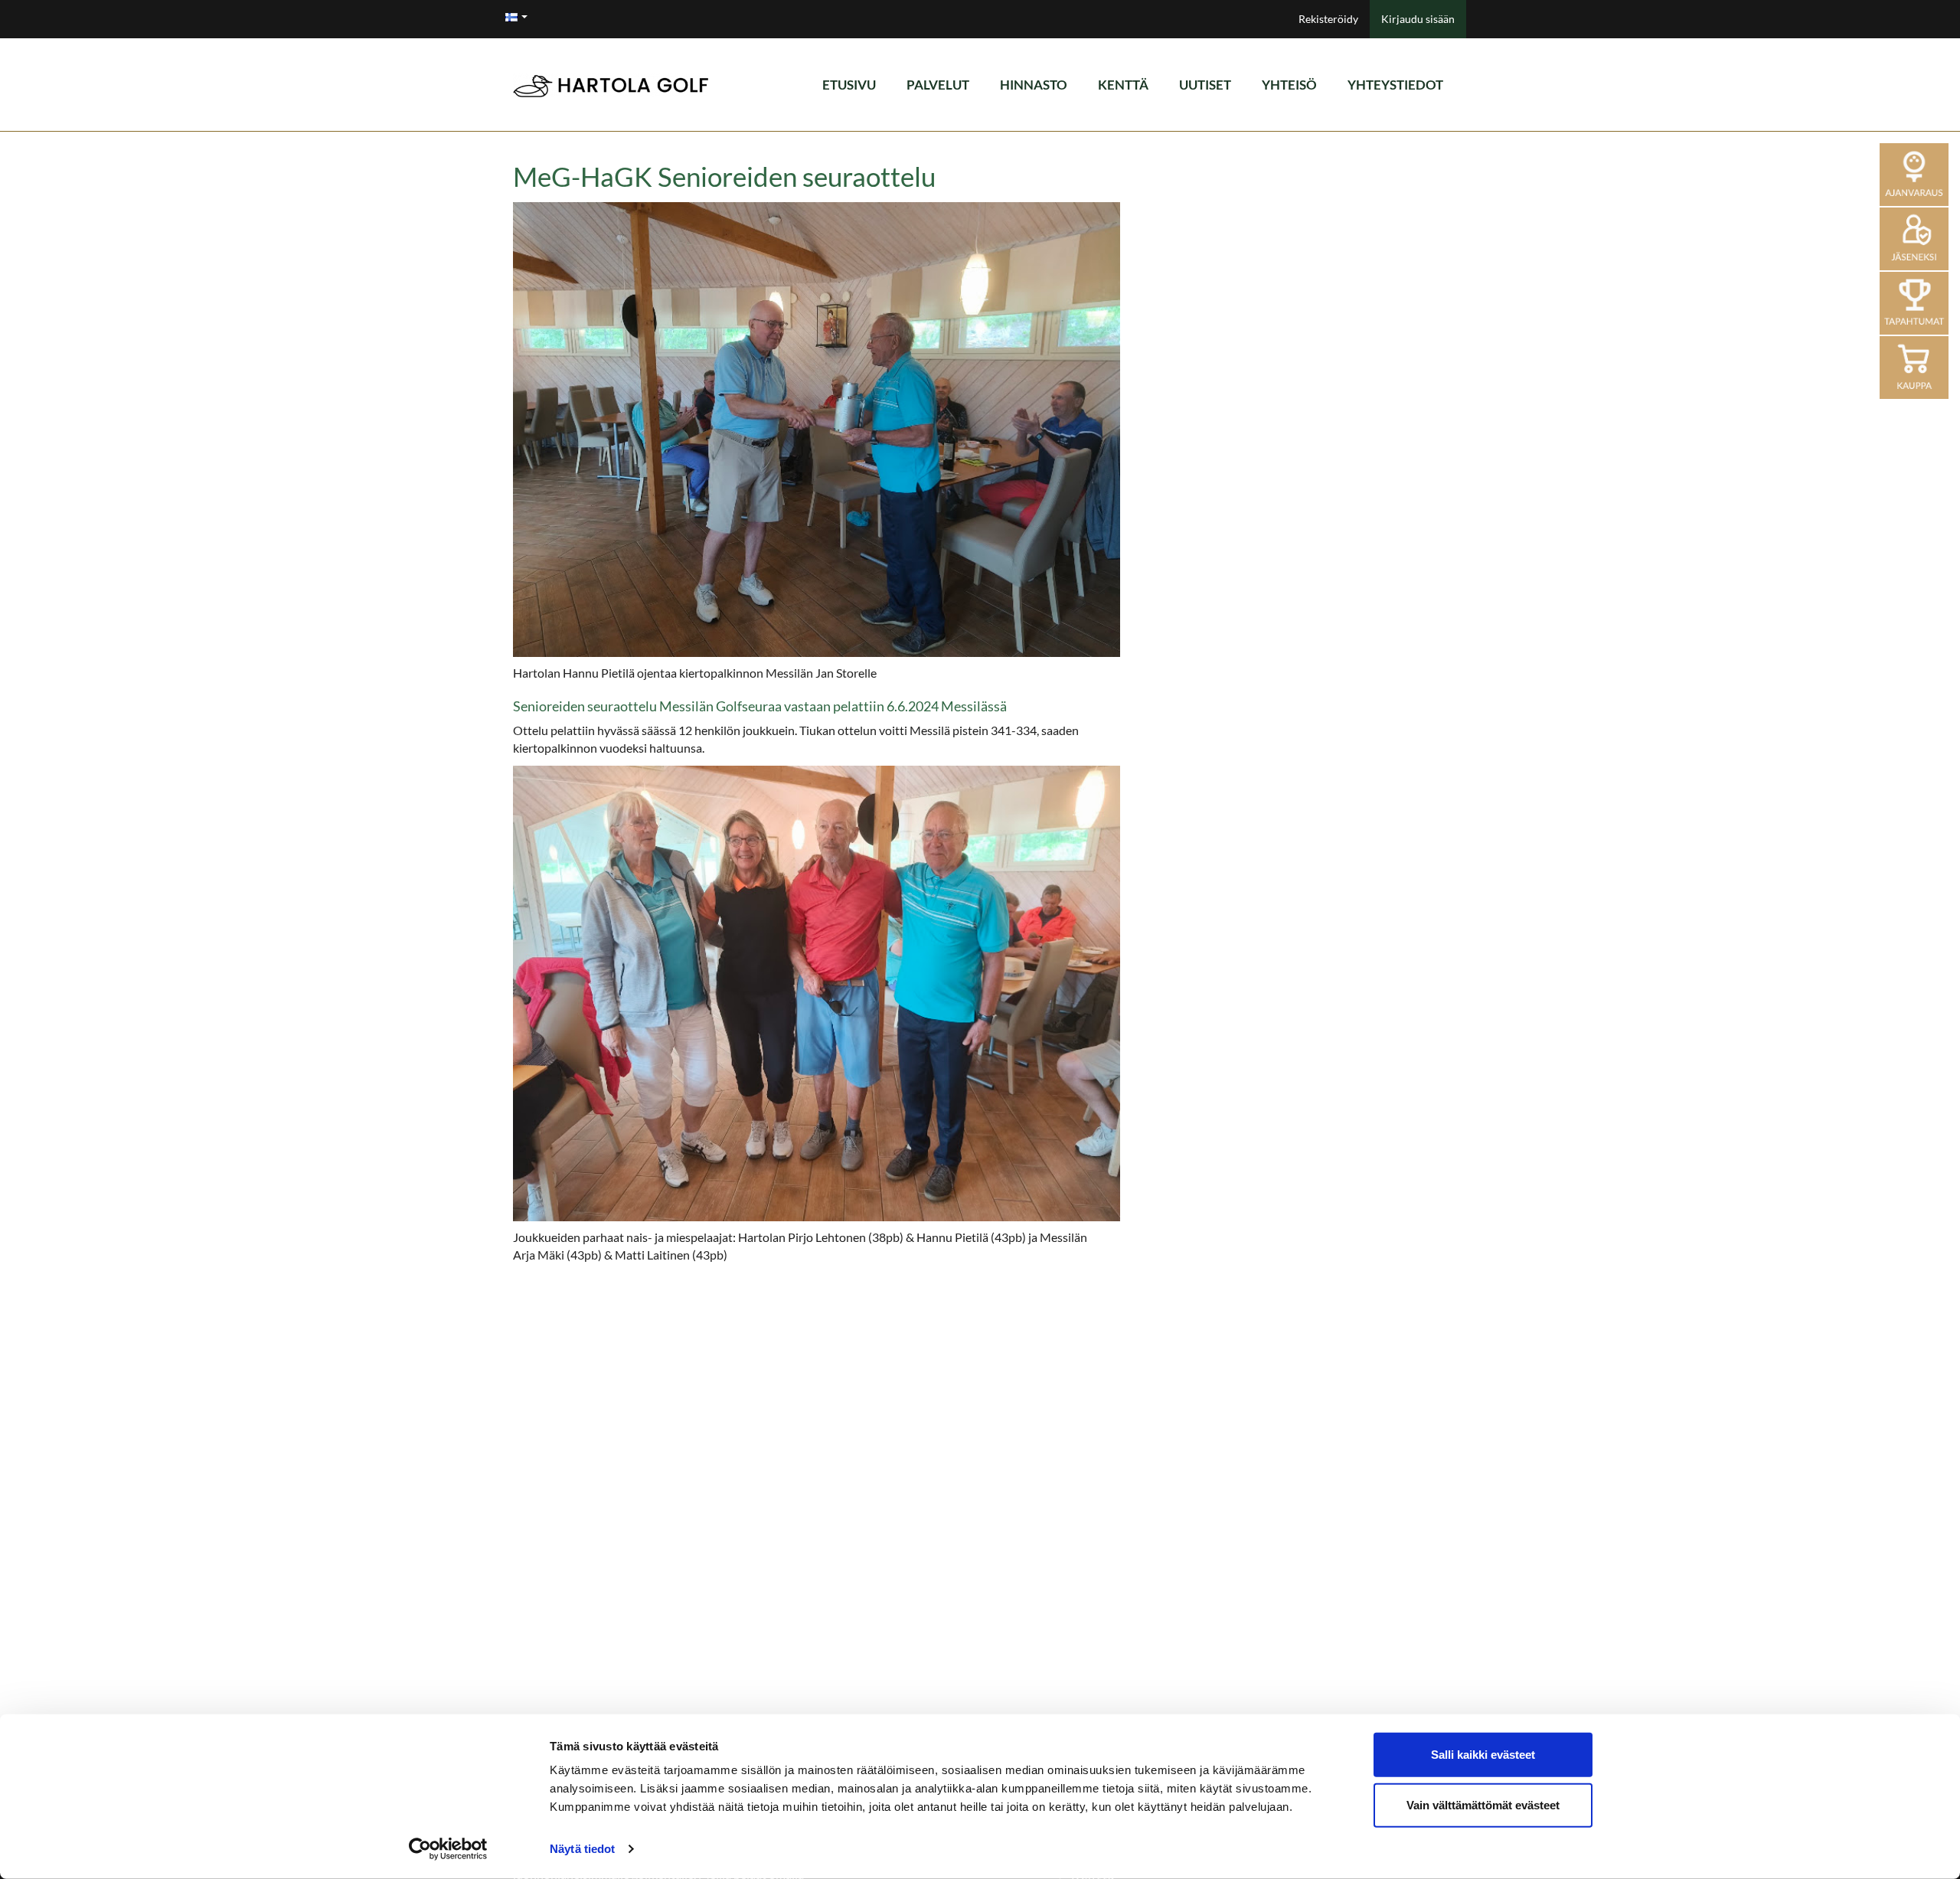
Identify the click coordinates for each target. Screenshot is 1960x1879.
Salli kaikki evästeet (1483, 1755)
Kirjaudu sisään (1418, 19)
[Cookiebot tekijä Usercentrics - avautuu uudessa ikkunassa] (448, 1849)
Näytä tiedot (582, 1849)
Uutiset (1205, 85)
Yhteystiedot (1395, 85)
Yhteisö (1289, 85)
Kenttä (1123, 85)
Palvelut (938, 85)
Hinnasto (1034, 85)
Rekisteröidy (1328, 19)
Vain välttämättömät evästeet (1483, 1804)
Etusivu (849, 85)
